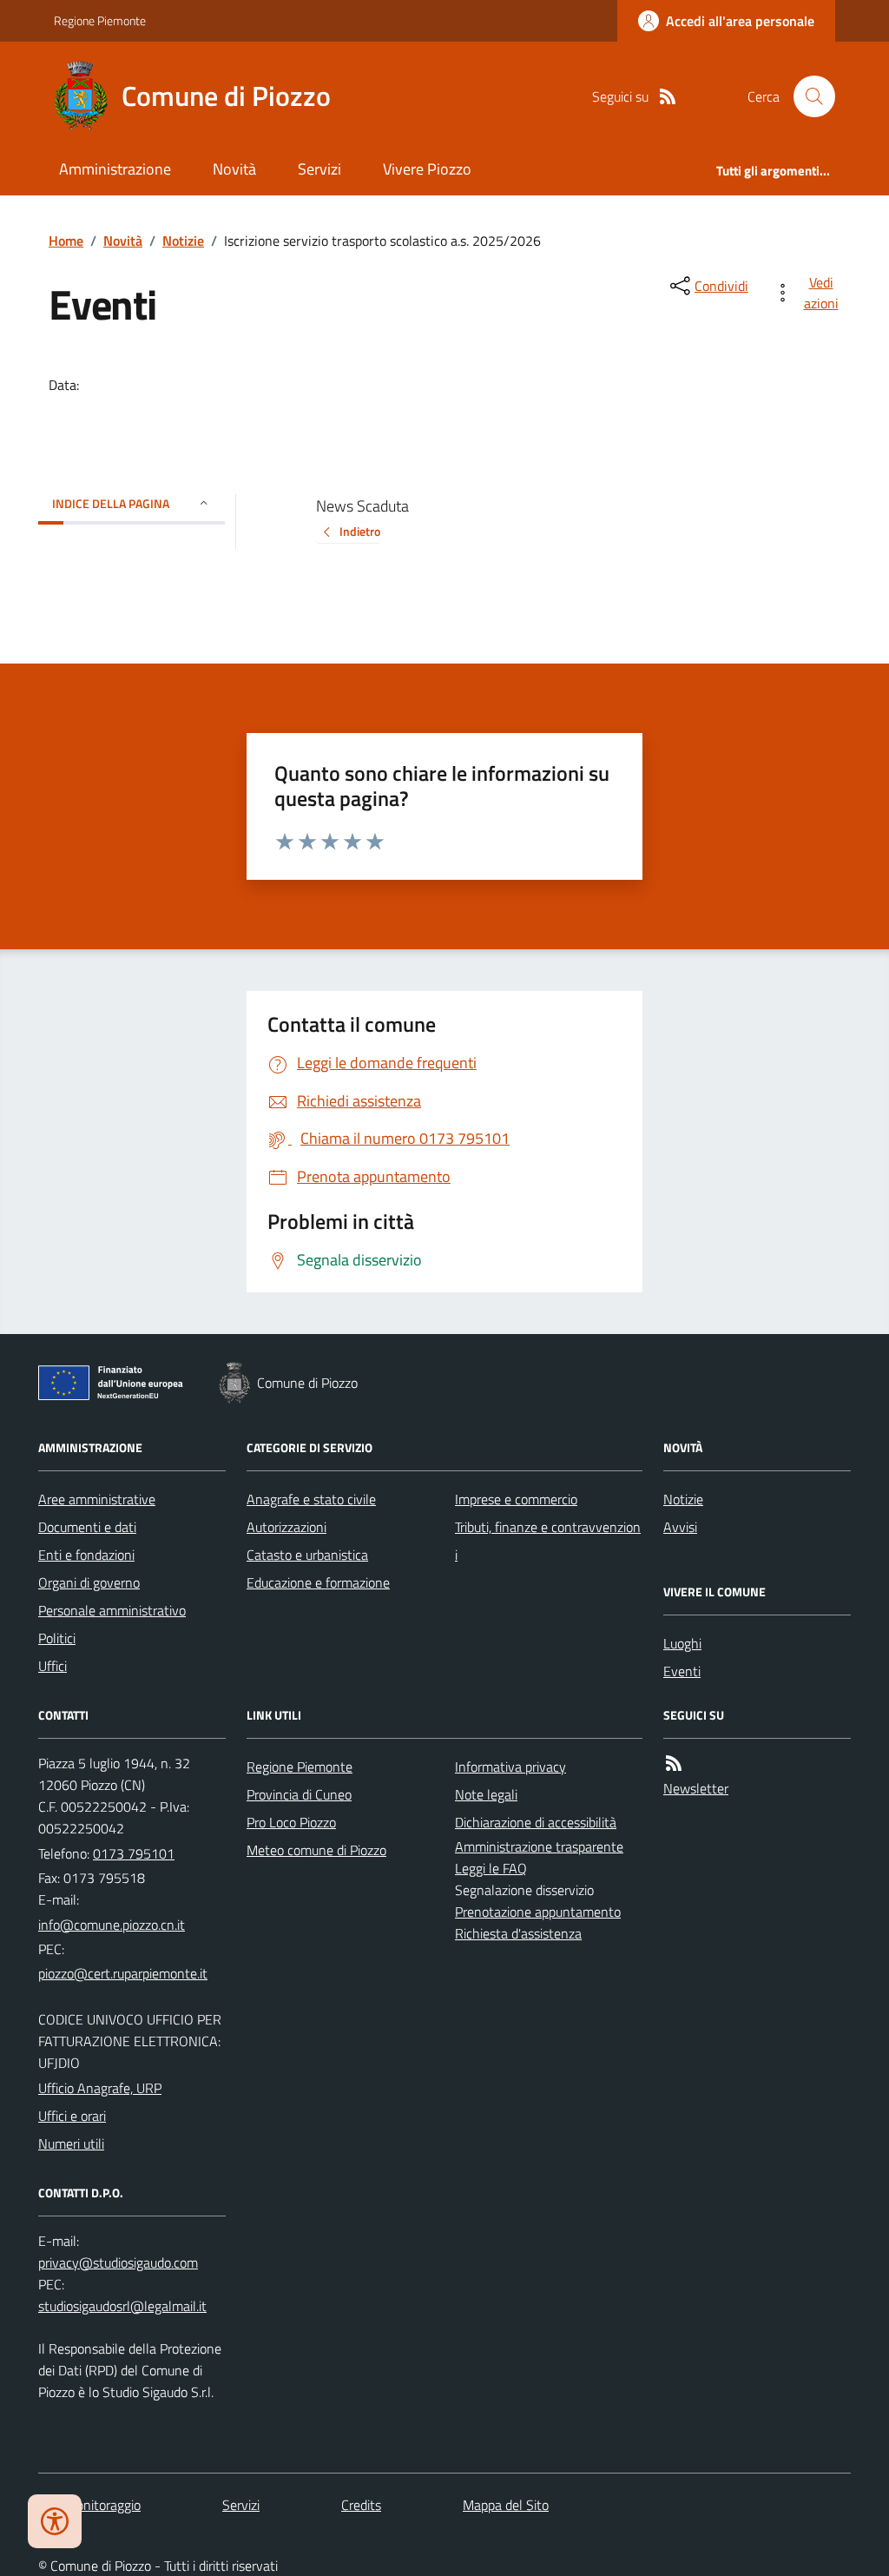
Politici (57, 1638)
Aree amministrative (97, 1499)
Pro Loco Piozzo (291, 1822)
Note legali (486, 1794)
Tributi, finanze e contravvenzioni (548, 1541)
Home (66, 241)
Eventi (682, 1671)
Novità (234, 169)
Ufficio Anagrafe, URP (100, 2088)
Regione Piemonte (100, 20)
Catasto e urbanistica (307, 1555)
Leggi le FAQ (491, 1868)
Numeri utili (71, 2143)
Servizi (319, 169)
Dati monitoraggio (89, 2505)
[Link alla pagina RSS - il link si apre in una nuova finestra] (668, 97)
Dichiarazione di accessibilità (536, 1822)
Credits (361, 2505)
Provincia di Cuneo (299, 1794)
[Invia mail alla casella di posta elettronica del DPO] (118, 2263)
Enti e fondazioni (86, 1555)
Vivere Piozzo (427, 169)
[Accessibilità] (55, 2521)
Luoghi (682, 1643)
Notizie (183, 241)
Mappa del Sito (506, 2505)
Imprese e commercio (516, 1499)
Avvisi (680, 1527)
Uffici (53, 1666)
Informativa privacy (510, 1767)
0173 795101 (134, 1853)
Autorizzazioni (286, 1527)
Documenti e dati (87, 1527)
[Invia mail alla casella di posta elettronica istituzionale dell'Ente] (112, 1925)
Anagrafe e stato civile (311, 1499)
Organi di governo (89, 1582)
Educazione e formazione (318, 1582)
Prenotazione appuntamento (538, 1912)
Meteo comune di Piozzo (316, 1850)
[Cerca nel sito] (807, 96)
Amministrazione (115, 169)
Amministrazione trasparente (539, 1846)
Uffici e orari (72, 2116)
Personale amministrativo (112, 1610)
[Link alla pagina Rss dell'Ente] (674, 1764)
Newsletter (696, 1788)
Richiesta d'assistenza (518, 1933)
